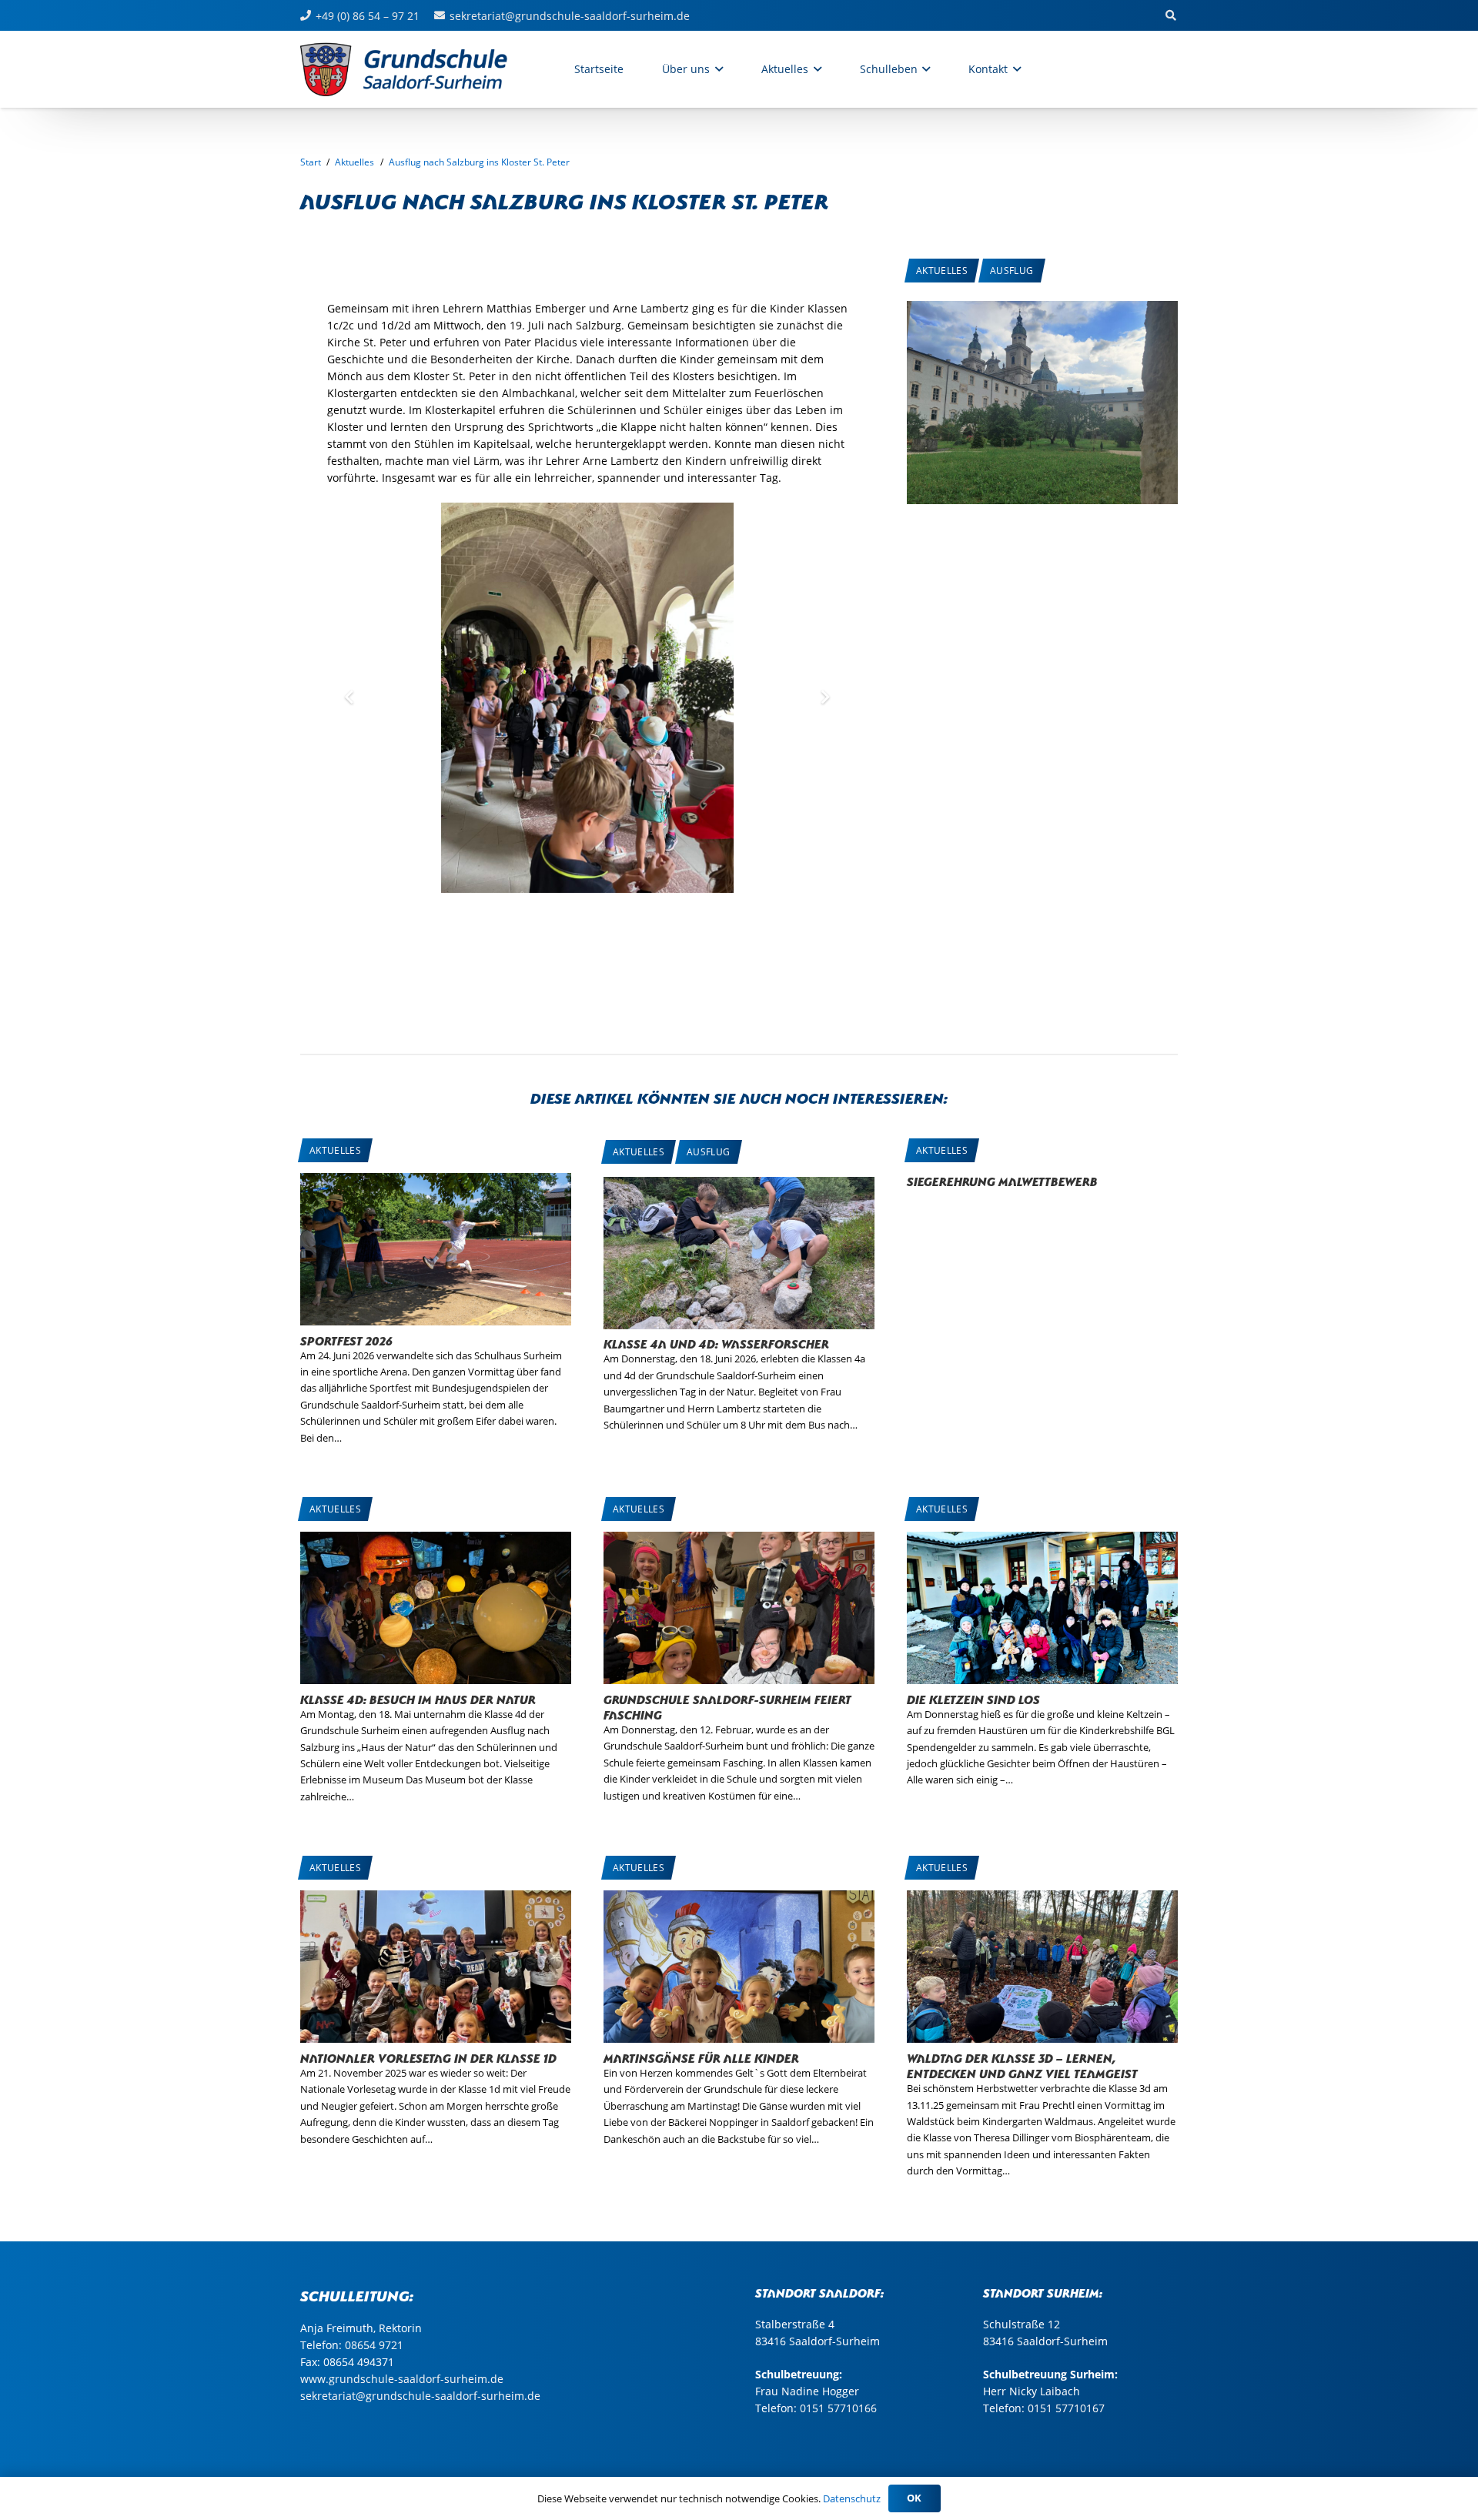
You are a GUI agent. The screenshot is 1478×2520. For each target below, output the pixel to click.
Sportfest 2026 (346, 1340)
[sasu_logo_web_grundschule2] (420, 69)
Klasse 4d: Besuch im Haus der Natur (418, 1698)
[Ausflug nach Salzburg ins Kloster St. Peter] (1042, 309)
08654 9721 (374, 2345)
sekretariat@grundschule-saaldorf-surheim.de (420, 2396)
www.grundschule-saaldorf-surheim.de (402, 2379)
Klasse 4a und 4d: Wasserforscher (716, 1343)
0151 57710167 (1066, 2408)
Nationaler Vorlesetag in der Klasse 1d (428, 2057)
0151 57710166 (838, 2408)
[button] (716, 69)
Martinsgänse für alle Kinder (701, 2057)
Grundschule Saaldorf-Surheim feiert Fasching (727, 1706)
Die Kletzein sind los (973, 1698)
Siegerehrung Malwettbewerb (1002, 1180)
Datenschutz (852, 2498)
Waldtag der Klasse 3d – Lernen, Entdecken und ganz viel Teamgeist (1022, 2065)
